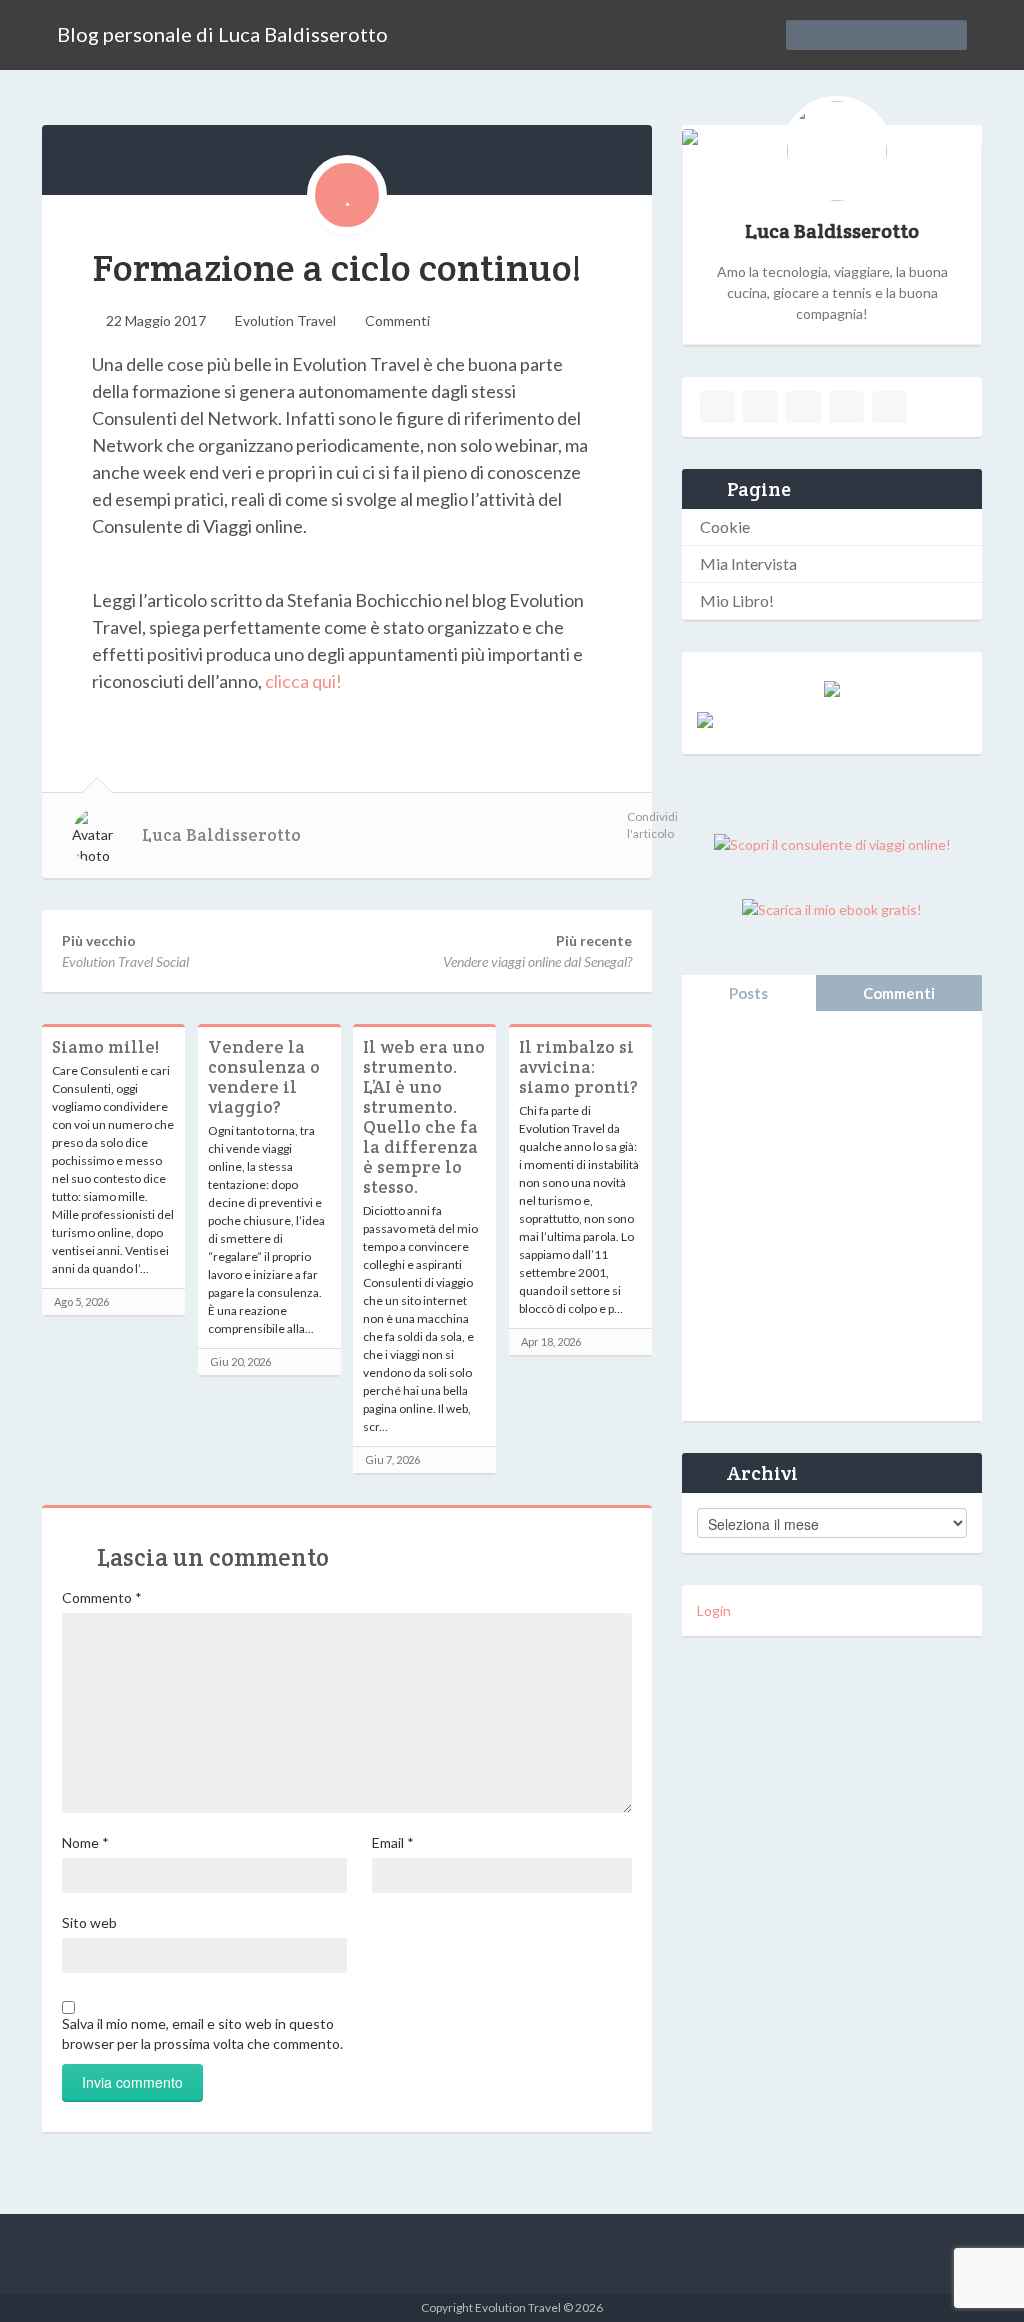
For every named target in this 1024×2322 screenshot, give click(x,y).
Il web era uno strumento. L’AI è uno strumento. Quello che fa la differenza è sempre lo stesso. (424, 1117)
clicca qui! (303, 681)
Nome (85, 1842)
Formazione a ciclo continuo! (336, 267)
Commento (102, 1597)
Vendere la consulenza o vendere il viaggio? (264, 1077)
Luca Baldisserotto (221, 835)
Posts (748, 993)
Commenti (397, 320)
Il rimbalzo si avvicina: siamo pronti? (578, 1067)
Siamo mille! (105, 1047)
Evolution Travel (285, 320)
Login (714, 1610)
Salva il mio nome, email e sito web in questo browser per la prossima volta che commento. (202, 2033)
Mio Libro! (737, 600)
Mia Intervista (748, 563)
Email (393, 1842)
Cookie (725, 526)
